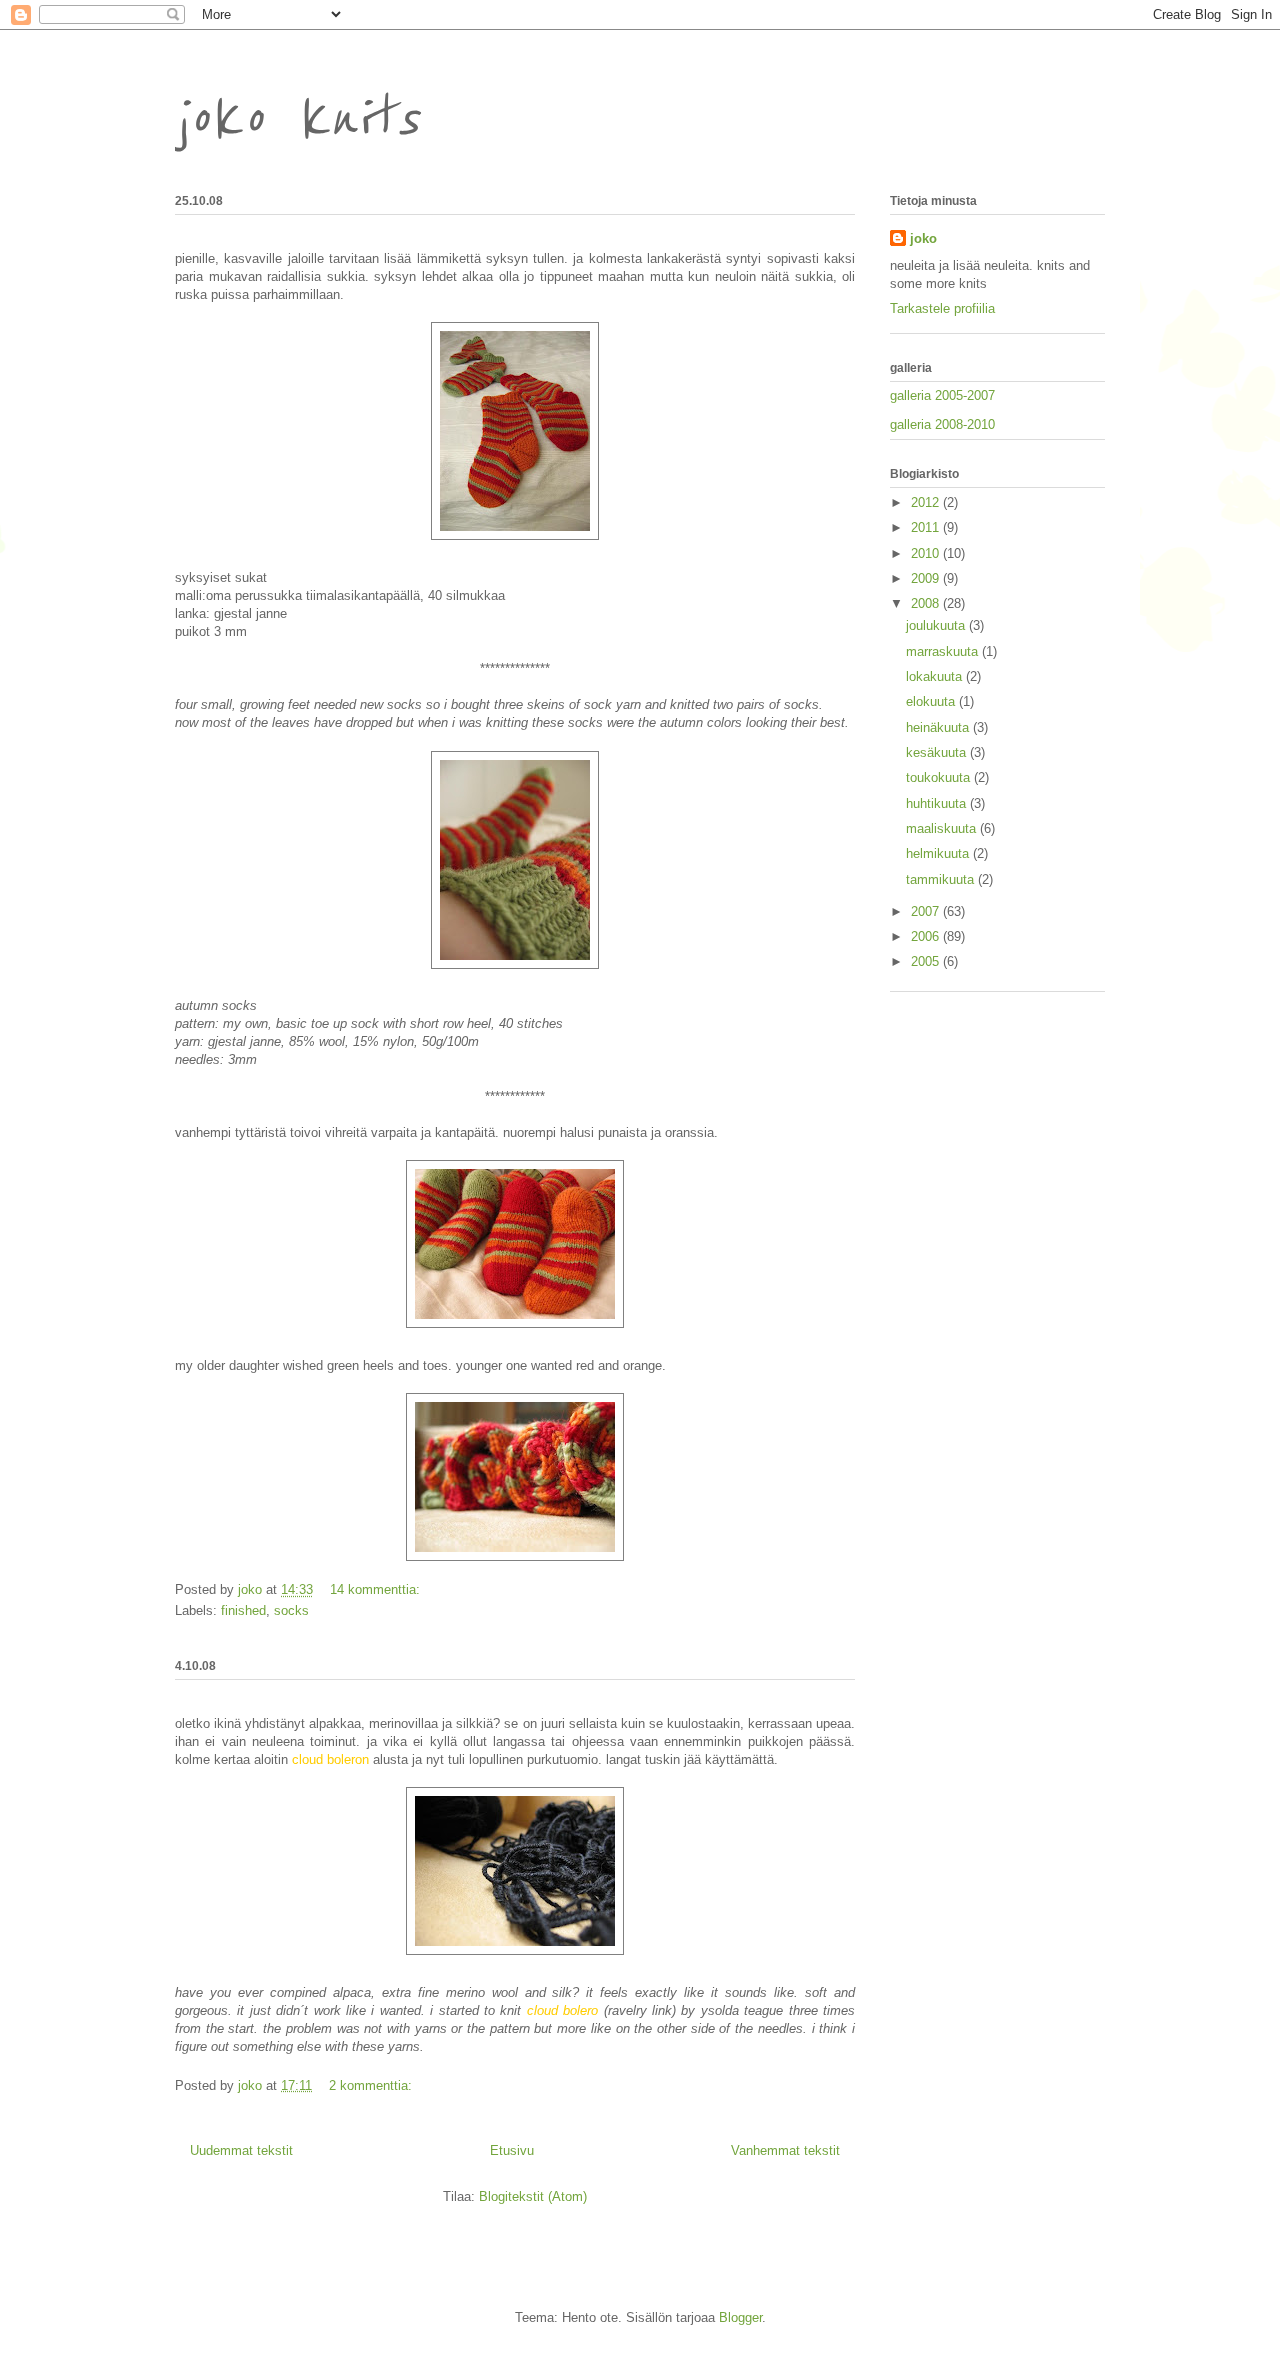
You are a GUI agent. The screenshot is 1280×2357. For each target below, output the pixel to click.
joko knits (297, 119)
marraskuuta (944, 651)
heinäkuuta (939, 727)
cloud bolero (562, 2010)
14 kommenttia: (377, 1589)
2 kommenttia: (372, 2085)
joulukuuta (937, 625)
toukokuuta (940, 777)
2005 (927, 961)
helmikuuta (939, 853)
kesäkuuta (938, 752)
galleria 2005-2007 (942, 395)
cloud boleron (330, 1759)
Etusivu (512, 2150)
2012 (927, 502)
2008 (927, 603)
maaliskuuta (943, 828)
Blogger (740, 2317)
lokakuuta (936, 676)
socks (291, 1610)
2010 (927, 553)
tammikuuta (942, 879)
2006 (927, 936)
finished (243, 1610)
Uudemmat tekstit (241, 2150)
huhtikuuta (938, 803)
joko (923, 238)
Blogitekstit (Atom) (533, 2196)
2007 (927, 911)
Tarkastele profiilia (942, 308)
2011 (927, 527)
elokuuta (932, 701)
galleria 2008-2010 (942, 424)
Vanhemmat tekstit (785, 2150)
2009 (927, 578)
